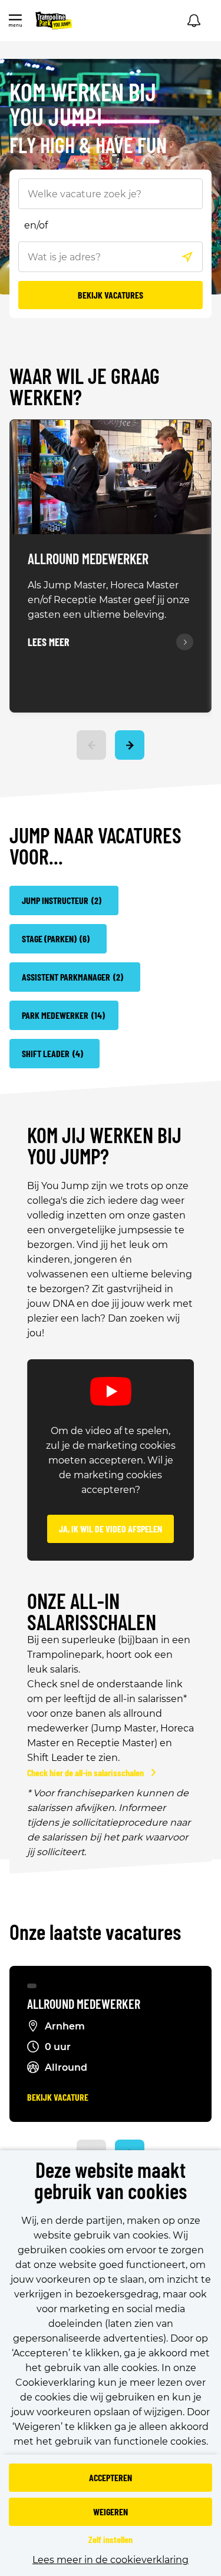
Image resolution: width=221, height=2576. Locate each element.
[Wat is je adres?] (187, 257)
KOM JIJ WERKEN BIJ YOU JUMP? (104, 1145)
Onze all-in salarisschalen (92, 1611)
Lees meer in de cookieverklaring (111, 2560)
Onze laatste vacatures (95, 1933)
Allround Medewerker (88, 559)
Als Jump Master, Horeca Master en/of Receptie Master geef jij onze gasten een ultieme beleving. (109, 600)
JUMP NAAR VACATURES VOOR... (95, 846)
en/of (36, 225)
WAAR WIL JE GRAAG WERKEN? (85, 387)
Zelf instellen (111, 2539)
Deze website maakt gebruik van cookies (111, 2181)
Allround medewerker (84, 2004)
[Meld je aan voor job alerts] (194, 21)
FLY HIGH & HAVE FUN (88, 146)
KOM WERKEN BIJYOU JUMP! (83, 105)
